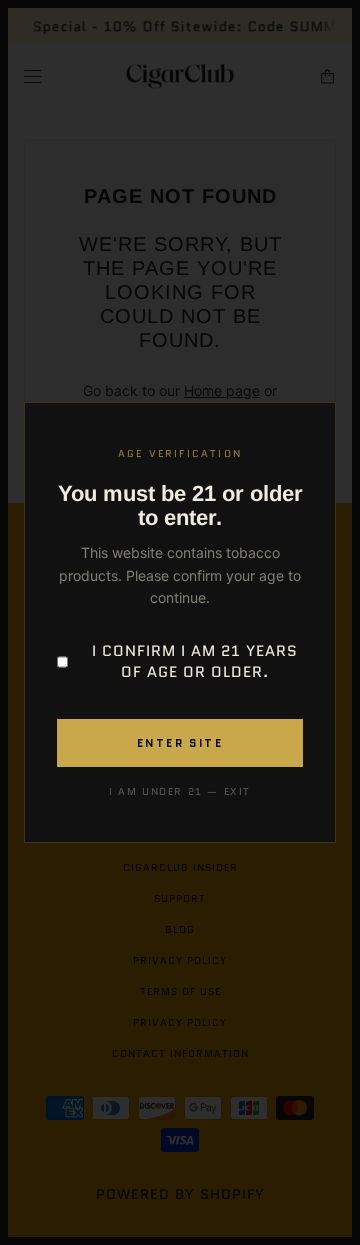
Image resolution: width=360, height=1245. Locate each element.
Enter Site (180, 743)
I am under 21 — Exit (180, 791)
